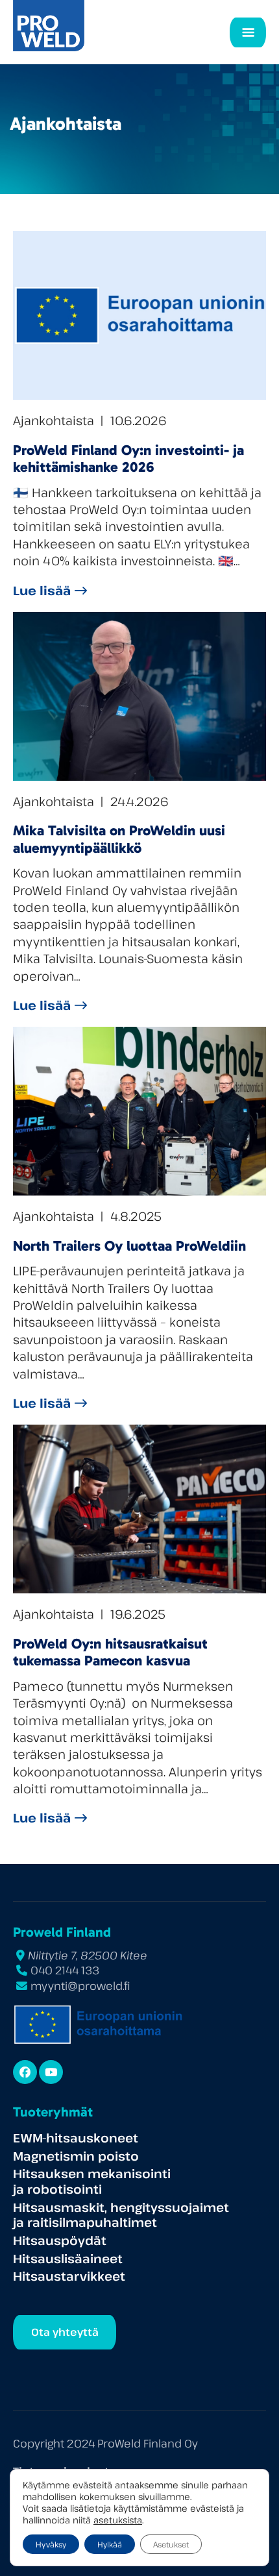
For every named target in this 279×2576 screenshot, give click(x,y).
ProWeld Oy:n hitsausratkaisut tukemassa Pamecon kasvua (110, 1652)
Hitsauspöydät (60, 2240)
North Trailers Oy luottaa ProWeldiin (129, 1246)
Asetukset (171, 2544)
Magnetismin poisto (76, 2156)
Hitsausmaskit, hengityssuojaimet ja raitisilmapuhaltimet (121, 2215)
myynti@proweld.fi (80, 1986)
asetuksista (118, 2520)
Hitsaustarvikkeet (69, 2276)
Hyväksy (51, 2544)
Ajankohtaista (54, 420)
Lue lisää (42, 590)
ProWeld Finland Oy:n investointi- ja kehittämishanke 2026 (128, 459)
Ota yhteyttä (65, 2332)
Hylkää (110, 2544)
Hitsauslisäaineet (68, 2258)
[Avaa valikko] (248, 32)
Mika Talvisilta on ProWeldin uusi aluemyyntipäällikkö (119, 839)
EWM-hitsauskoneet (76, 2138)
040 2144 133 (65, 1970)
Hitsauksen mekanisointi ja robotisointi (92, 2181)
